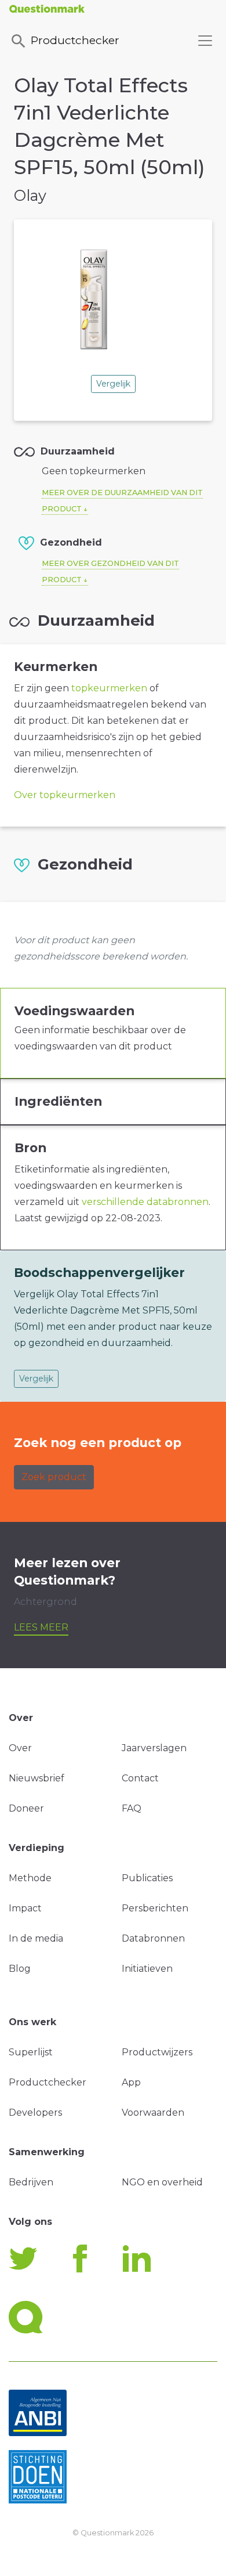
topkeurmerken (109, 688)
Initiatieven (147, 1969)
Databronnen (153, 1938)
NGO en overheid (162, 2182)
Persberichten (155, 1908)
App (131, 2082)
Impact (25, 1908)
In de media (36, 1938)
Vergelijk (113, 384)
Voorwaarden (153, 2113)
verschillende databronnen (145, 1202)
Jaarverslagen (154, 1748)
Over (20, 1748)
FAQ (132, 1808)
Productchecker (75, 40)
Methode (30, 1878)
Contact (140, 1778)
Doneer (26, 1808)
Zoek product (54, 1477)
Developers (35, 2113)
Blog (20, 1969)
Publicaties (147, 1878)
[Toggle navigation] (205, 41)
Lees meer (41, 1627)
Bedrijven (31, 2182)
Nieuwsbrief (37, 1778)
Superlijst (31, 2052)
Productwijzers (157, 2052)
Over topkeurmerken (65, 795)
